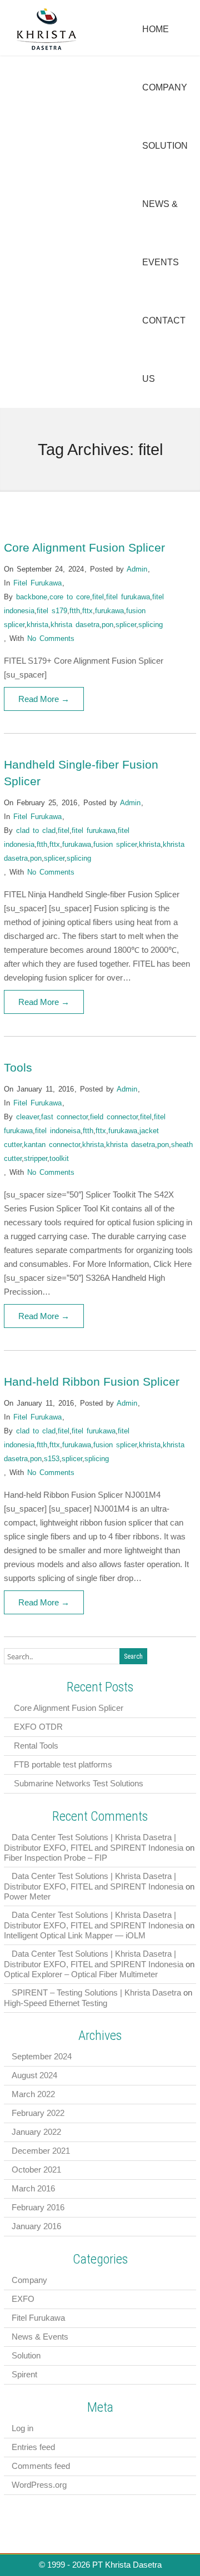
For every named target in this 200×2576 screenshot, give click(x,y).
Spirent (24, 2374)
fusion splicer (115, 844)
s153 (52, 1459)
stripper (36, 1158)
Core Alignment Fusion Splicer (84, 547)
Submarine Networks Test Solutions (79, 1783)
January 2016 (36, 2226)
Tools (18, 1067)
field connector (114, 1117)
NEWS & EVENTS (161, 233)
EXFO (23, 2299)
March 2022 (33, 2094)
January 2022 (36, 2132)
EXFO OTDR (38, 1727)
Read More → (44, 699)
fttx (87, 611)
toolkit (59, 1158)
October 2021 (36, 2170)
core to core (70, 597)
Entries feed (33, 2447)
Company (29, 2280)
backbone (32, 597)
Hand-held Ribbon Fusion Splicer (92, 1382)
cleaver (27, 1117)
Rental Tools (36, 1746)
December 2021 (41, 2151)
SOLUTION (165, 146)
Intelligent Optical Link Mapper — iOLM (75, 1935)
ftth (75, 611)
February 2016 (38, 2207)
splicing (151, 625)
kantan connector (52, 1145)
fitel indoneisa (58, 1131)
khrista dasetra (75, 625)
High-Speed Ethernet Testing (56, 2003)
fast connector (64, 1117)
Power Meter (27, 1896)
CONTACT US (164, 350)
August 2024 (34, 2075)
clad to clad (36, 830)
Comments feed (41, 2466)
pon (107, 625)
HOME (156, 29)
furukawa (109, 611)
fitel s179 (52, 611)
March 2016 (33, 2188)
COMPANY (165, 87)
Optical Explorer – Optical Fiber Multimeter (81, 1974)
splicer (126, 625)
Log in (22, 2428)
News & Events (40, 2337)
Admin (137, 569)
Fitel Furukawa (37, 583)
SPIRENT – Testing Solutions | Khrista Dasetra (96, 1992)
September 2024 (42, 2056)
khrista (37, 625)
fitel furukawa (128, 597)
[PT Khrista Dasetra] (47, 49)
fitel (98, 597)
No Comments (51, 638)
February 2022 (38, 2113)
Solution (26, 2355)
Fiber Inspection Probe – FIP (56, 1858)
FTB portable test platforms (63, 1764)
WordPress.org (39, 2485)
